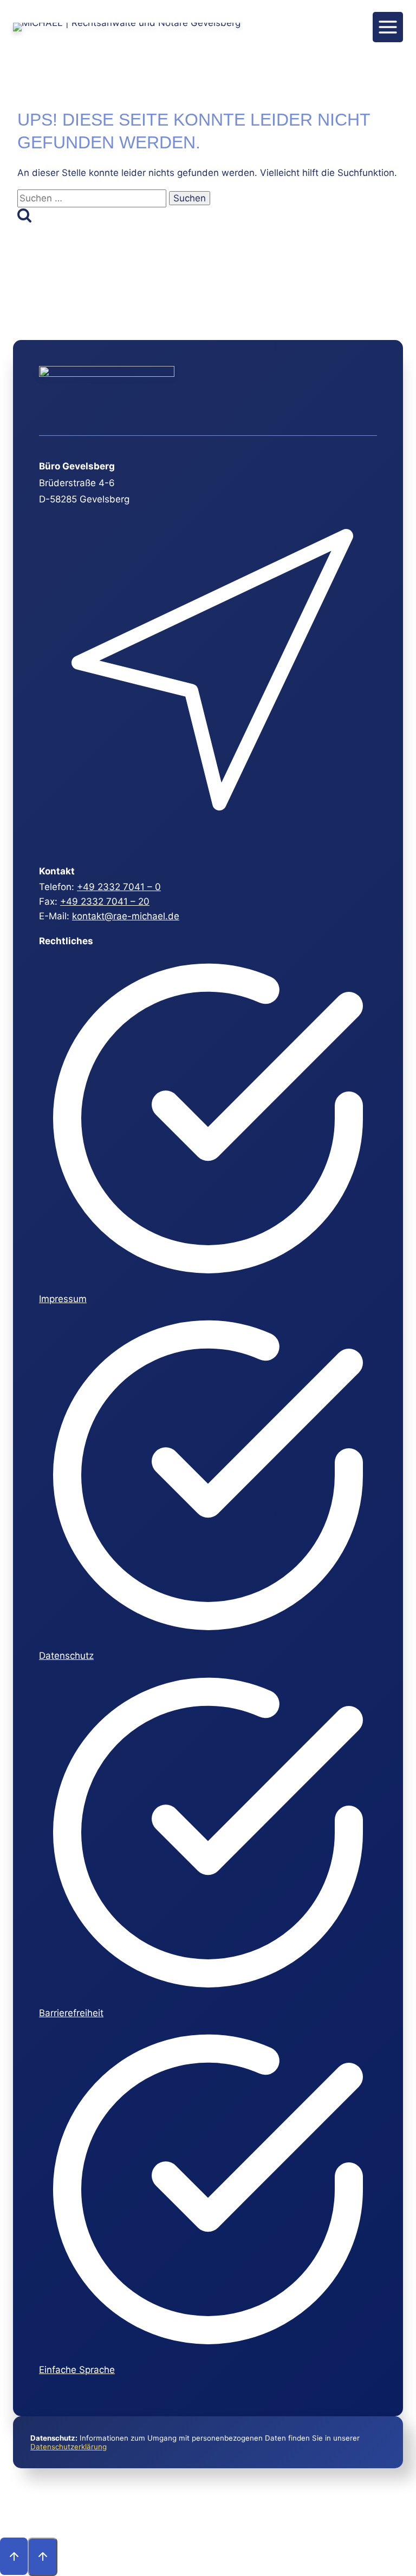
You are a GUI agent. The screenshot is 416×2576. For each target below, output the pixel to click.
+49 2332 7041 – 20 (105, 901)
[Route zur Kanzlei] (207, 842)
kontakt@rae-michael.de (126, 916)
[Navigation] (388, 27)
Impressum (63, 1299)
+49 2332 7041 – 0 (119, 887)
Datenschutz (66, 1656)
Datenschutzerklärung (69, 2447)
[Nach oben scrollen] (14, 2556)
